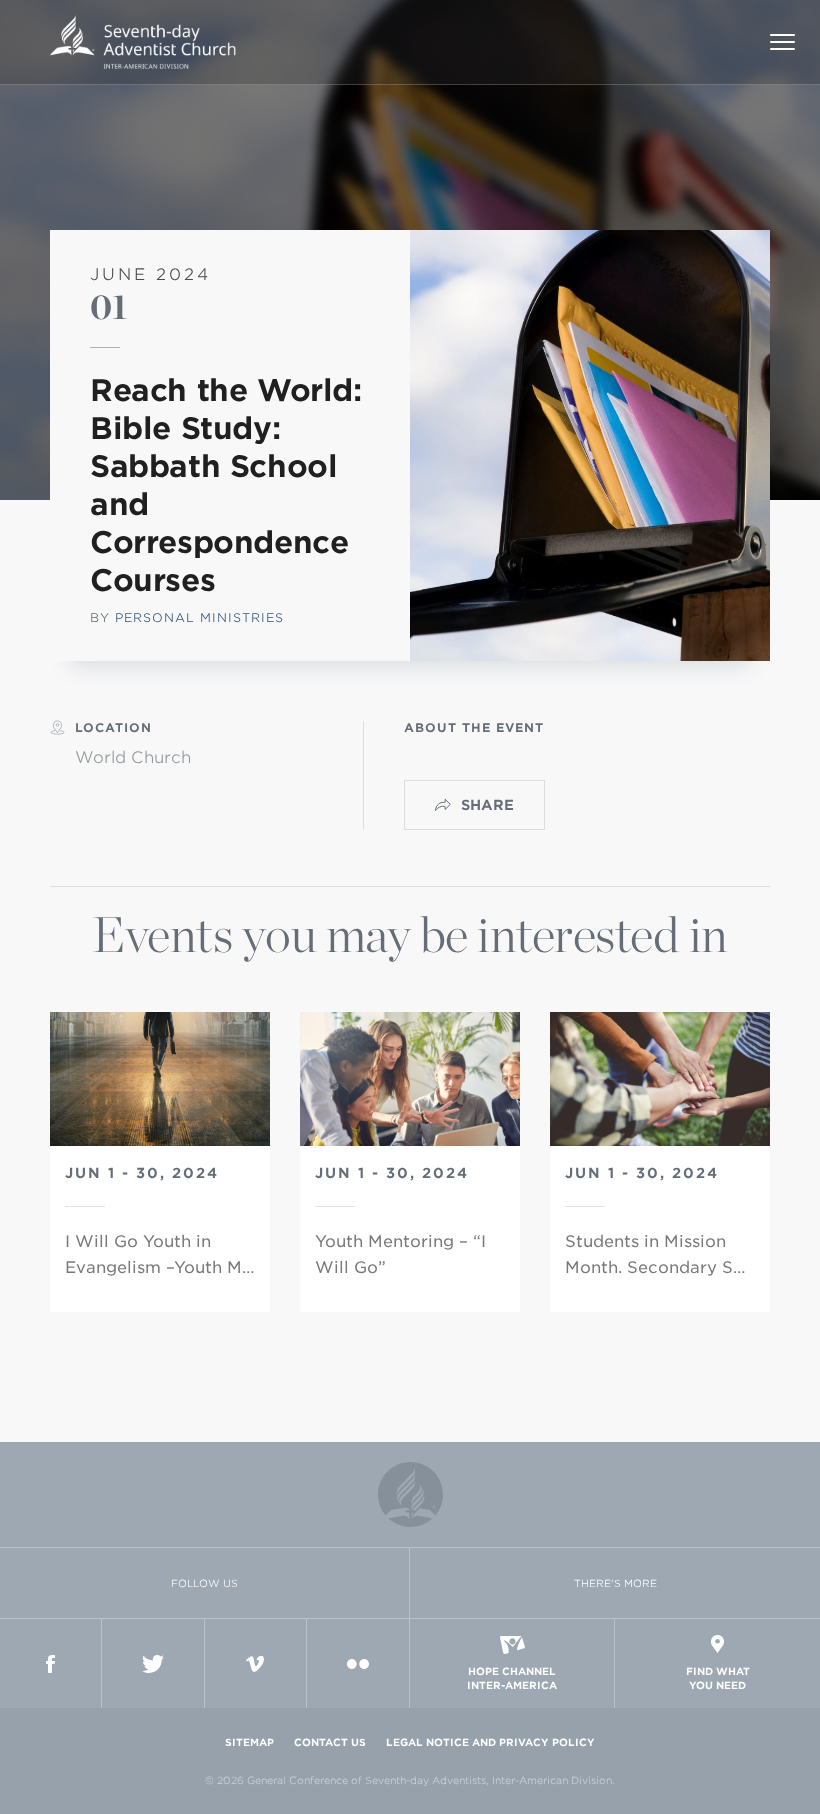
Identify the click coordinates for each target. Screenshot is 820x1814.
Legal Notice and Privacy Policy (490, 1742)
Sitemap (249, 1742)
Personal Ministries (199, 617)
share (487, 805)
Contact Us (330, 1742)
